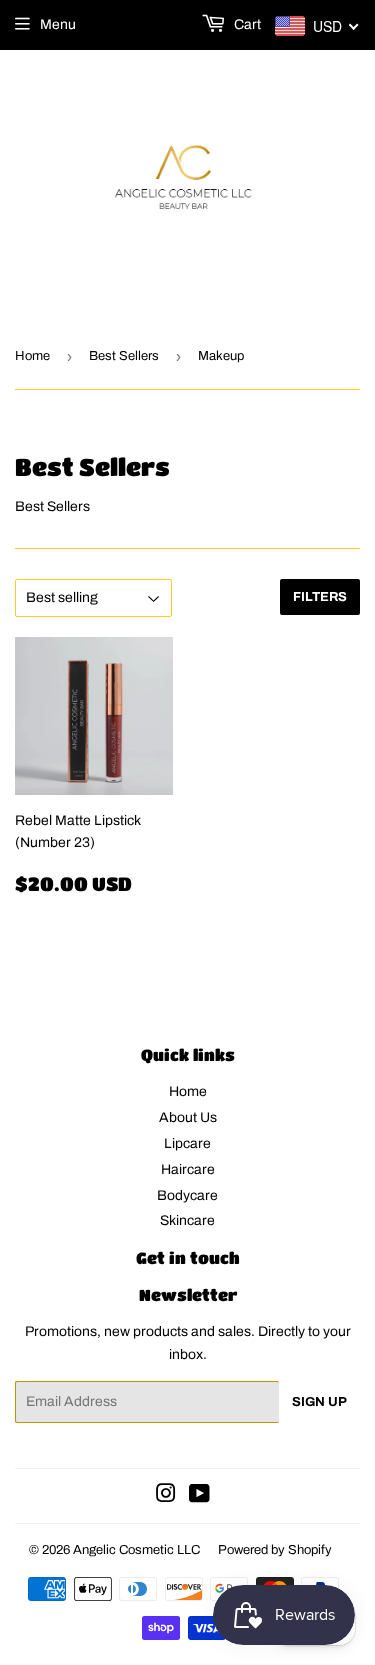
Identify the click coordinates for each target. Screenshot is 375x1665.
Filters (320, 597)
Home (32, 356)
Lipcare (187, 1143)
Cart (246, 24)
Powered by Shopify (275, 1550)
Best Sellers (124, 356)
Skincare (187, 1220)
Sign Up (319, 1402)
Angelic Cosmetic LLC (136, 1550)
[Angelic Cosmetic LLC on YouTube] (199, 1496)
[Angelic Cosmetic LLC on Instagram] (166, 1496)
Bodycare (187, 1195)
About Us (188, 1117)
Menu (58, 24)
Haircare (188, 1169)
